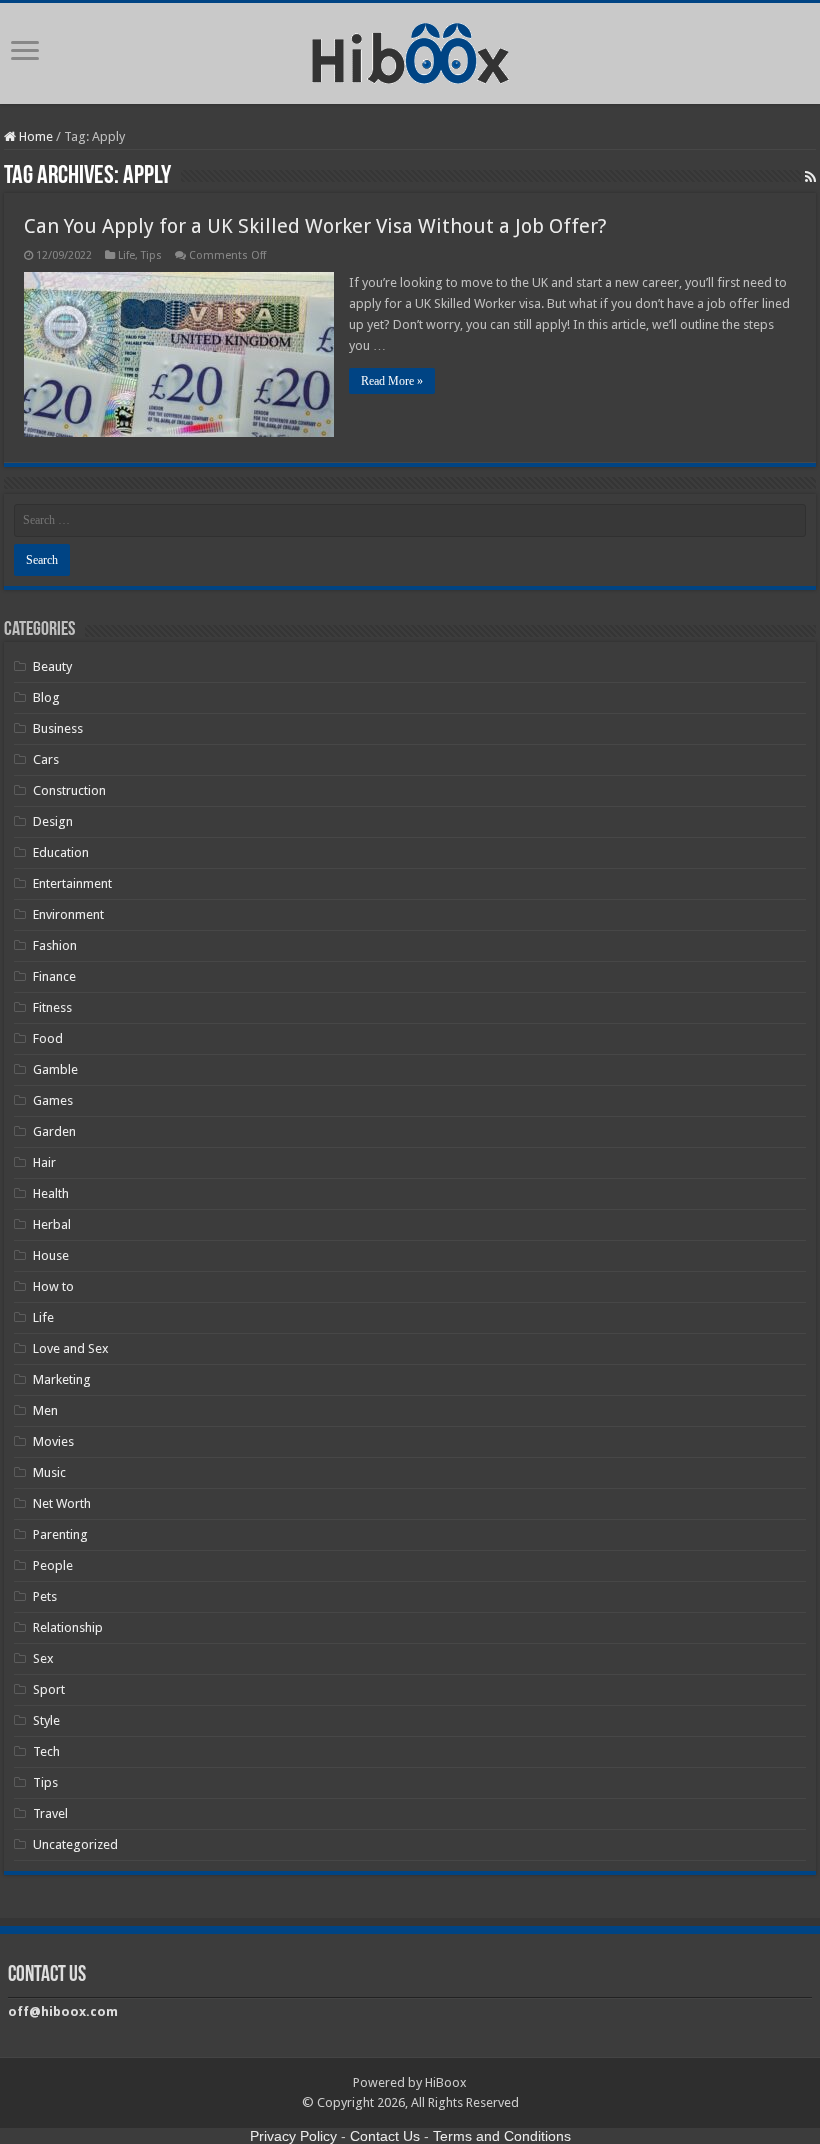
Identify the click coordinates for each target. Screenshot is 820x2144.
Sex (43, 1658)
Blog (46, 697)
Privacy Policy (293, 2136)
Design (53, 821)
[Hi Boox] (410, 50)
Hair (44, 1162)
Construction (69, 790)
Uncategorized (75, 1844)
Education (61, 852)
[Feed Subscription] (810, 177)
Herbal (52, 1224)
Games (53, 1100)
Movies (53, 1441)
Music (49, 1472)
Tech (46, 1751)
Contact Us (385, 2136)
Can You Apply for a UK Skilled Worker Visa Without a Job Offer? (315, 226)
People (53, 1565)
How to (53, 1286)
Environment (68, 914)
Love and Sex (71, 1348)
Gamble (55, 1069)
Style (46, 1720)
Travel (50, 1813)
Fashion (55, 945)
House (51, 1255)
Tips (151, 255)
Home (34, 136)
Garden (54, 1131)
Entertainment (72, 883)
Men (45, 1410)
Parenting (60, 1534)
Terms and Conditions (502, 2136)
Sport (49, 1689)
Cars (46, 759)
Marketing (62, 1379)
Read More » (392, 381)
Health (51, 1193)
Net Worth (62, 1503)
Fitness (52, 1007)
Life (126, 255)
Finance (54, 976)
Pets (45, 1596)
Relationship (68, 1627)
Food (48, 1038)
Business (58, 728)
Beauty (52, 666)
